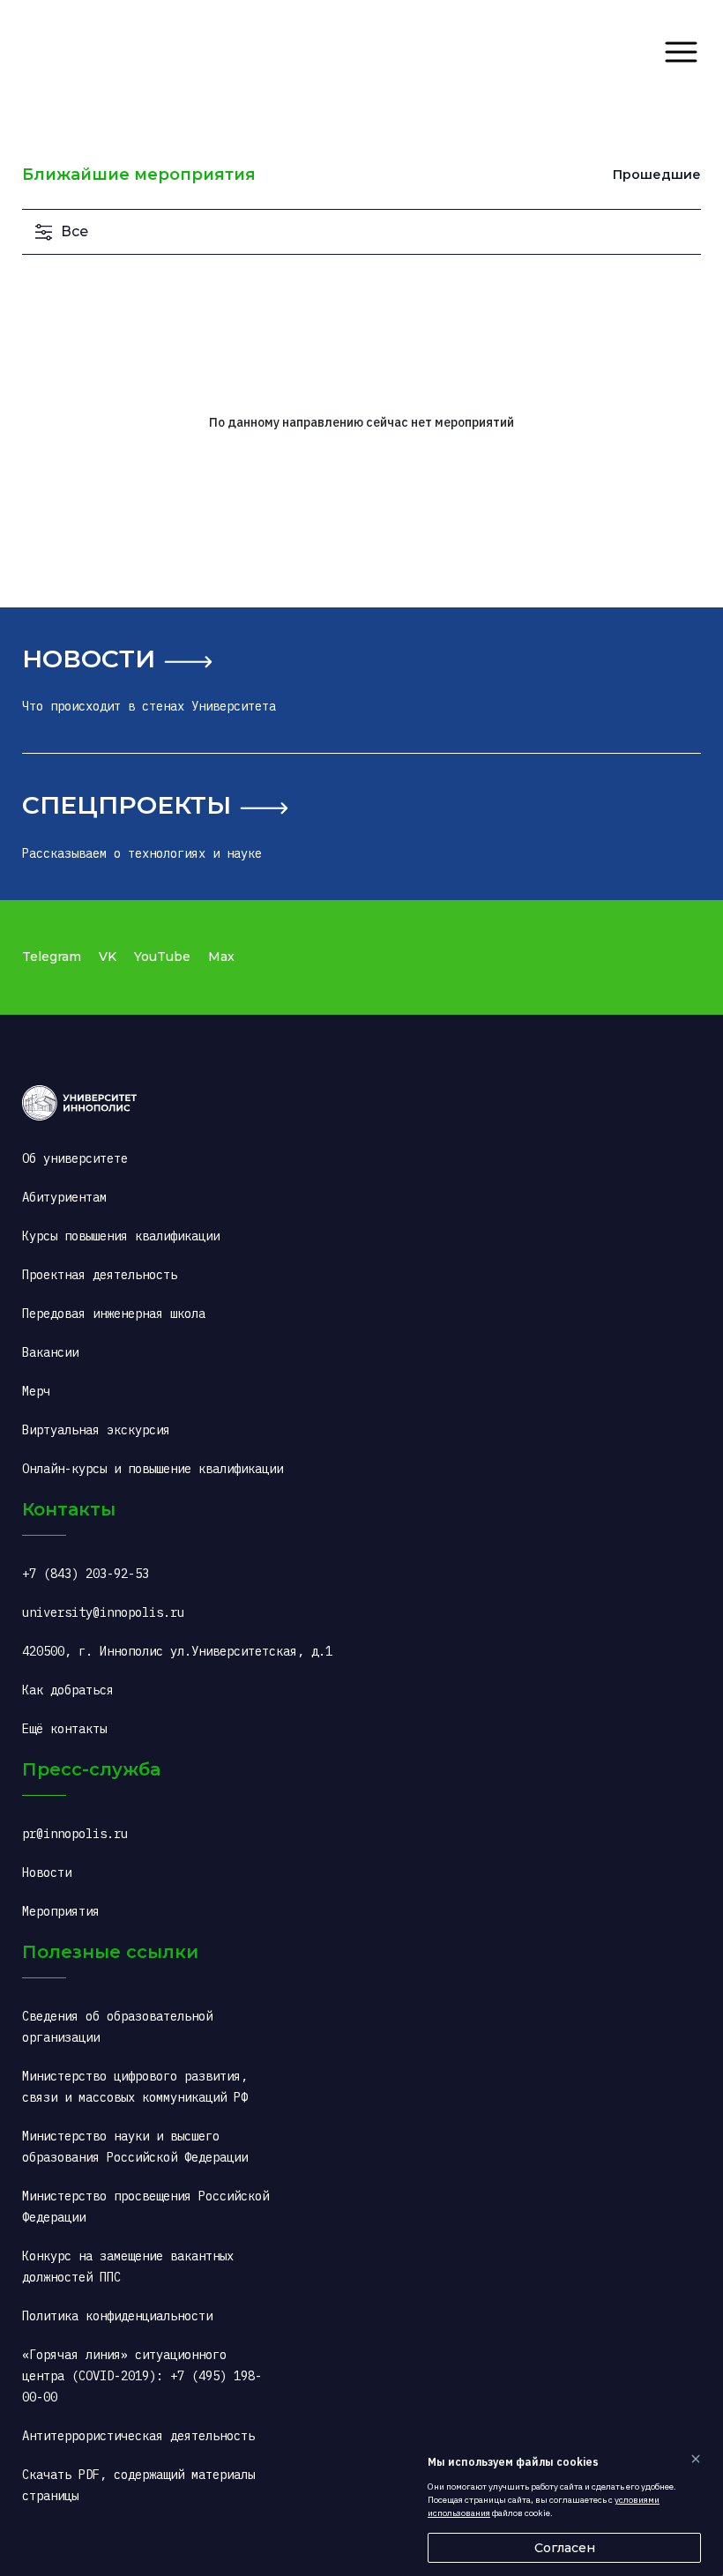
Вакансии (50, 1352)
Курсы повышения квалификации (121, 1236)
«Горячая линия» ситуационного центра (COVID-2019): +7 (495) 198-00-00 (142, 2376)
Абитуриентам (64, 1197)
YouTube (162, 957)
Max (221, 957)
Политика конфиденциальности (117, 2316)
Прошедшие (657, 175)
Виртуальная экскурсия (96, 1430)
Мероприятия (61, 1911)
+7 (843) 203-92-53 (86, 1574)
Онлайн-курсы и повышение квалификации (153, 1469)
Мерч (36, 1391)
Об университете (75, 1158)
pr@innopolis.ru (75, 1834)
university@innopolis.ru (103, 1612)
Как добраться (68, 1690)
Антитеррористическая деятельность (138, 2436)
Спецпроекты (127, 805)
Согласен (565, 2548)
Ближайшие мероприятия (139, 175)
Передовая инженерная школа (114, 1314)
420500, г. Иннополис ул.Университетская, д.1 (177, 1651)
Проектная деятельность (100, 1275)
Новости (89, 659)
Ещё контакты (64, 1729)
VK (108, 957)
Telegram (52, 957)
